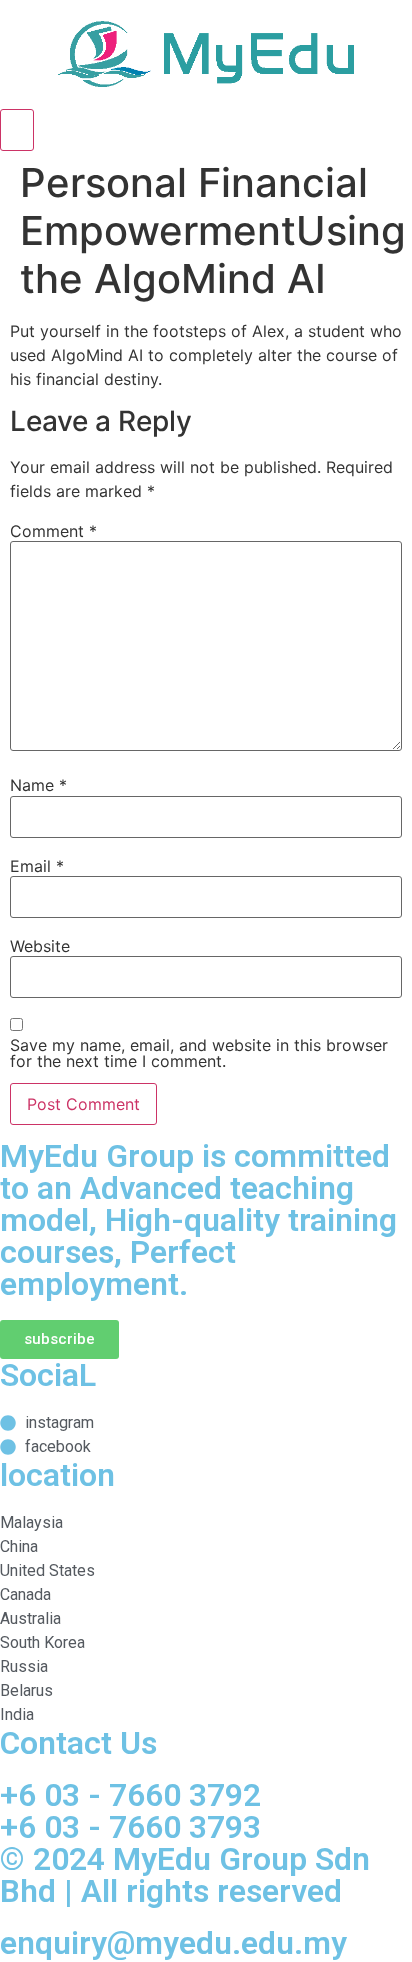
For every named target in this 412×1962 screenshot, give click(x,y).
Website (40, 946)
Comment (53, 531)
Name (38, 785)
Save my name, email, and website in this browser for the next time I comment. (199, 1053)
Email (37, 866)
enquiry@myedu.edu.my (173, 1943)
